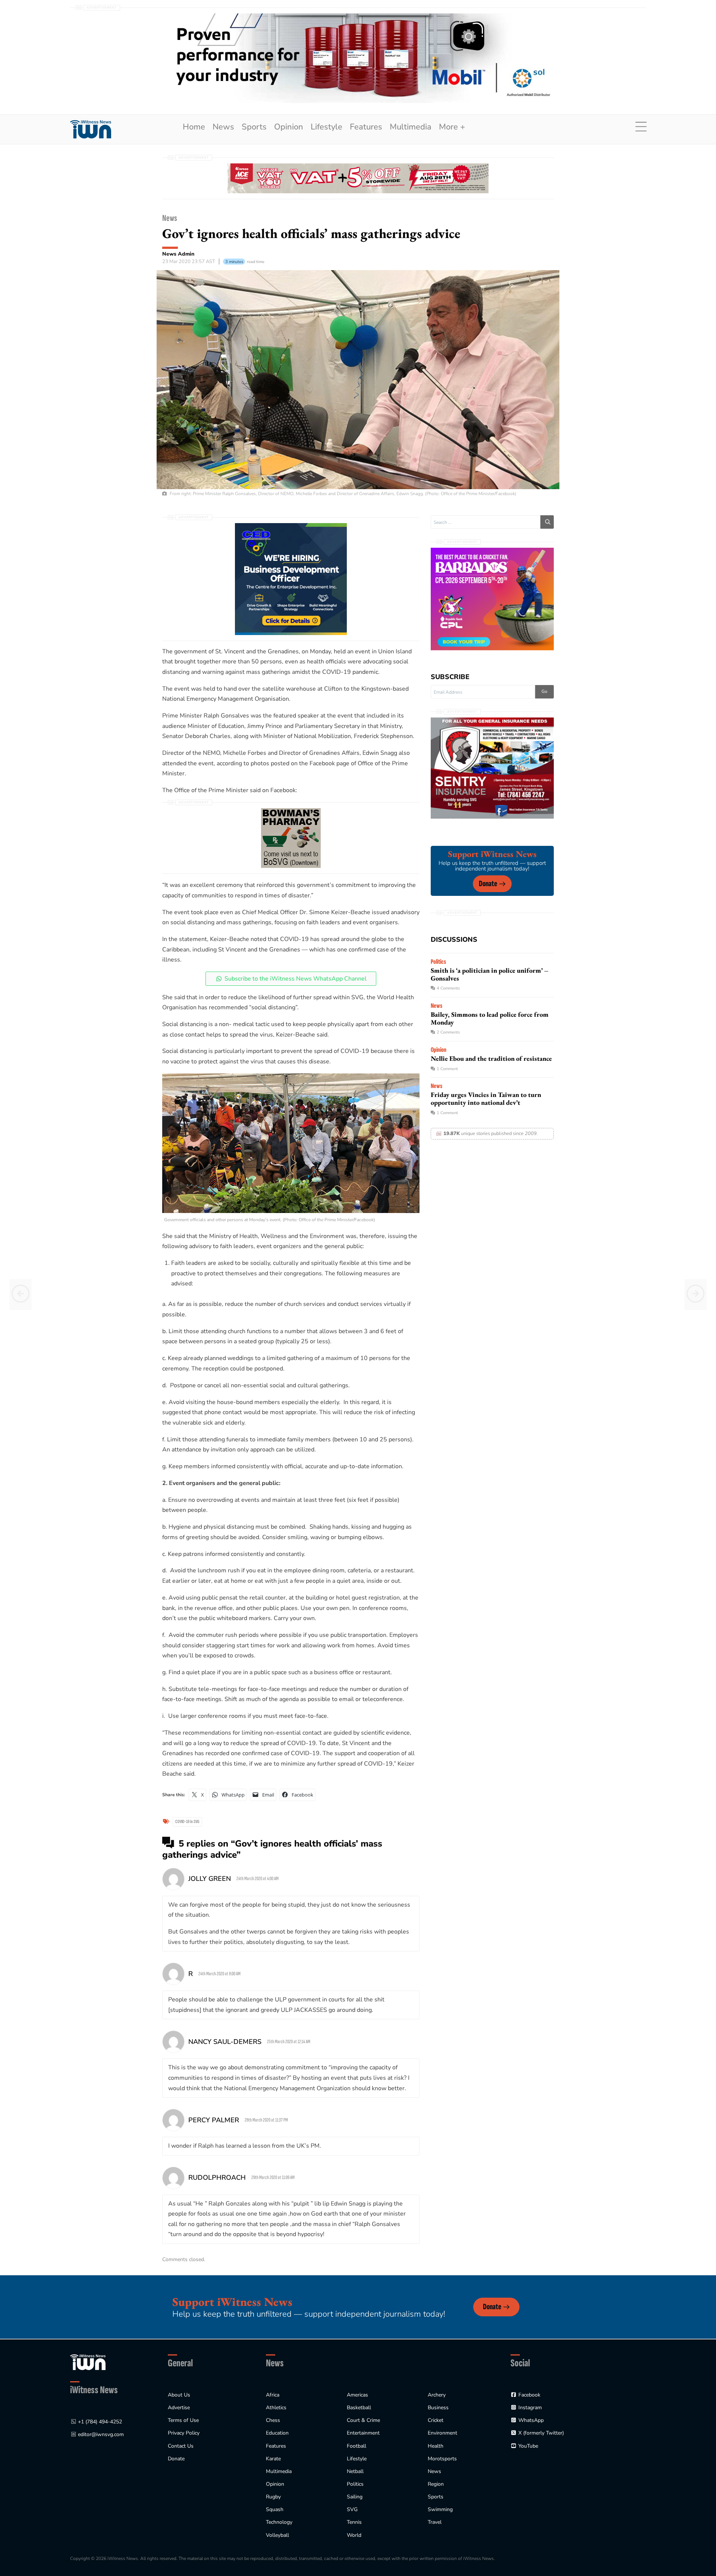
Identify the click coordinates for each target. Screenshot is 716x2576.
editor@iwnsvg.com (101, 2434)
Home (194, 127)
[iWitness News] (88, 2362)
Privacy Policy (184, 2433)
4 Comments (448, 988)
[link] (91, 129)
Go (544, 691)
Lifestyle (326, 127)
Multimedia (411, 127)
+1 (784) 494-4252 (100, 2422)
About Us (179, 2395)
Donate (488, 884)
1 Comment (447, 1069)
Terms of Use (183, 2420)
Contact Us (181, 2446)
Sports (254, 127)
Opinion (289, 127)
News (223, 127)
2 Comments (448, 1032)
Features (366, 127)
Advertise (179, 2408)
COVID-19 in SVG (187, 1822)
